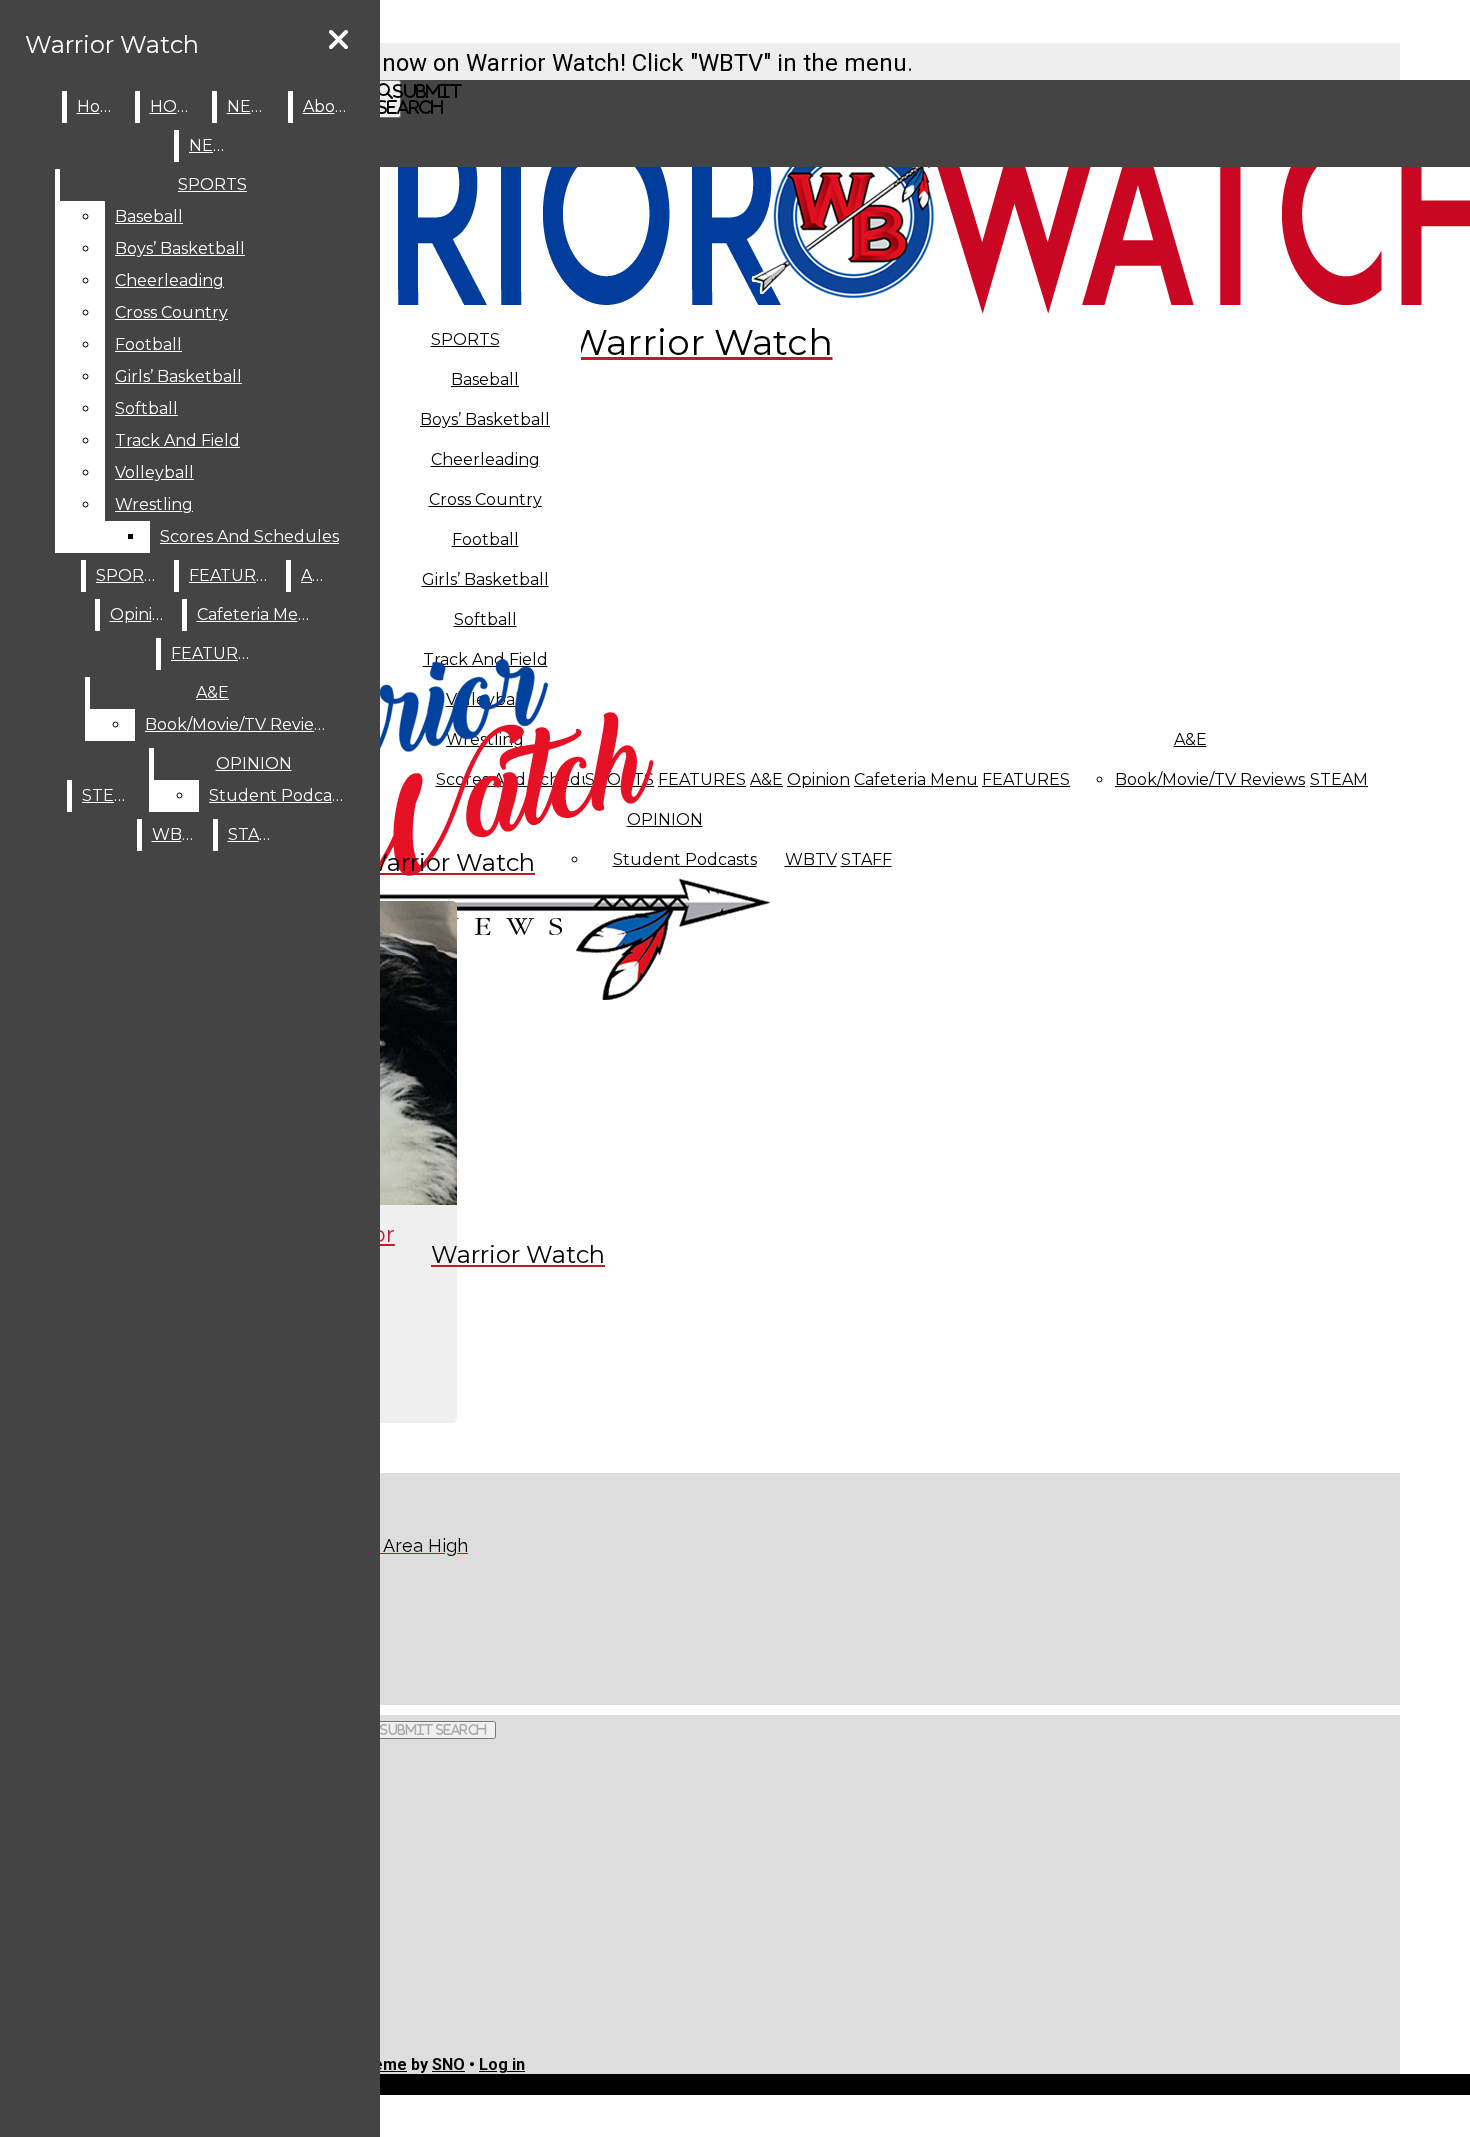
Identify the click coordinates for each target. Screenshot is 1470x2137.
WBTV (811, 859)
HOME (176, 106)
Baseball (485, 379)
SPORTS (465, 339)
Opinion (818, 779)
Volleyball (154, 472)
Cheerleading (169, 280)
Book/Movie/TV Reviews (1210, 779)
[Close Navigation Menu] (338, 40)
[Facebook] (427, 1621)
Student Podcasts (281, 795)
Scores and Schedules (249, 536)
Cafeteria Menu (916, 779)
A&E (1190, 739)
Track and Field (177, 440)
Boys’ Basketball (485, 419)
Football (148, 344)
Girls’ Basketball (178, 376)
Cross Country (171, 312)
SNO (448, 2064)
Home (101, 106)
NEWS (253, 106)
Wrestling (154, 504)
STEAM (1339, 779)
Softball (146, 408)
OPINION (254, 763)
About (328, 106)
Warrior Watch (112, 44)
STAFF (866, 859)
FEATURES (1026, 779)
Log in (502, 2064)
